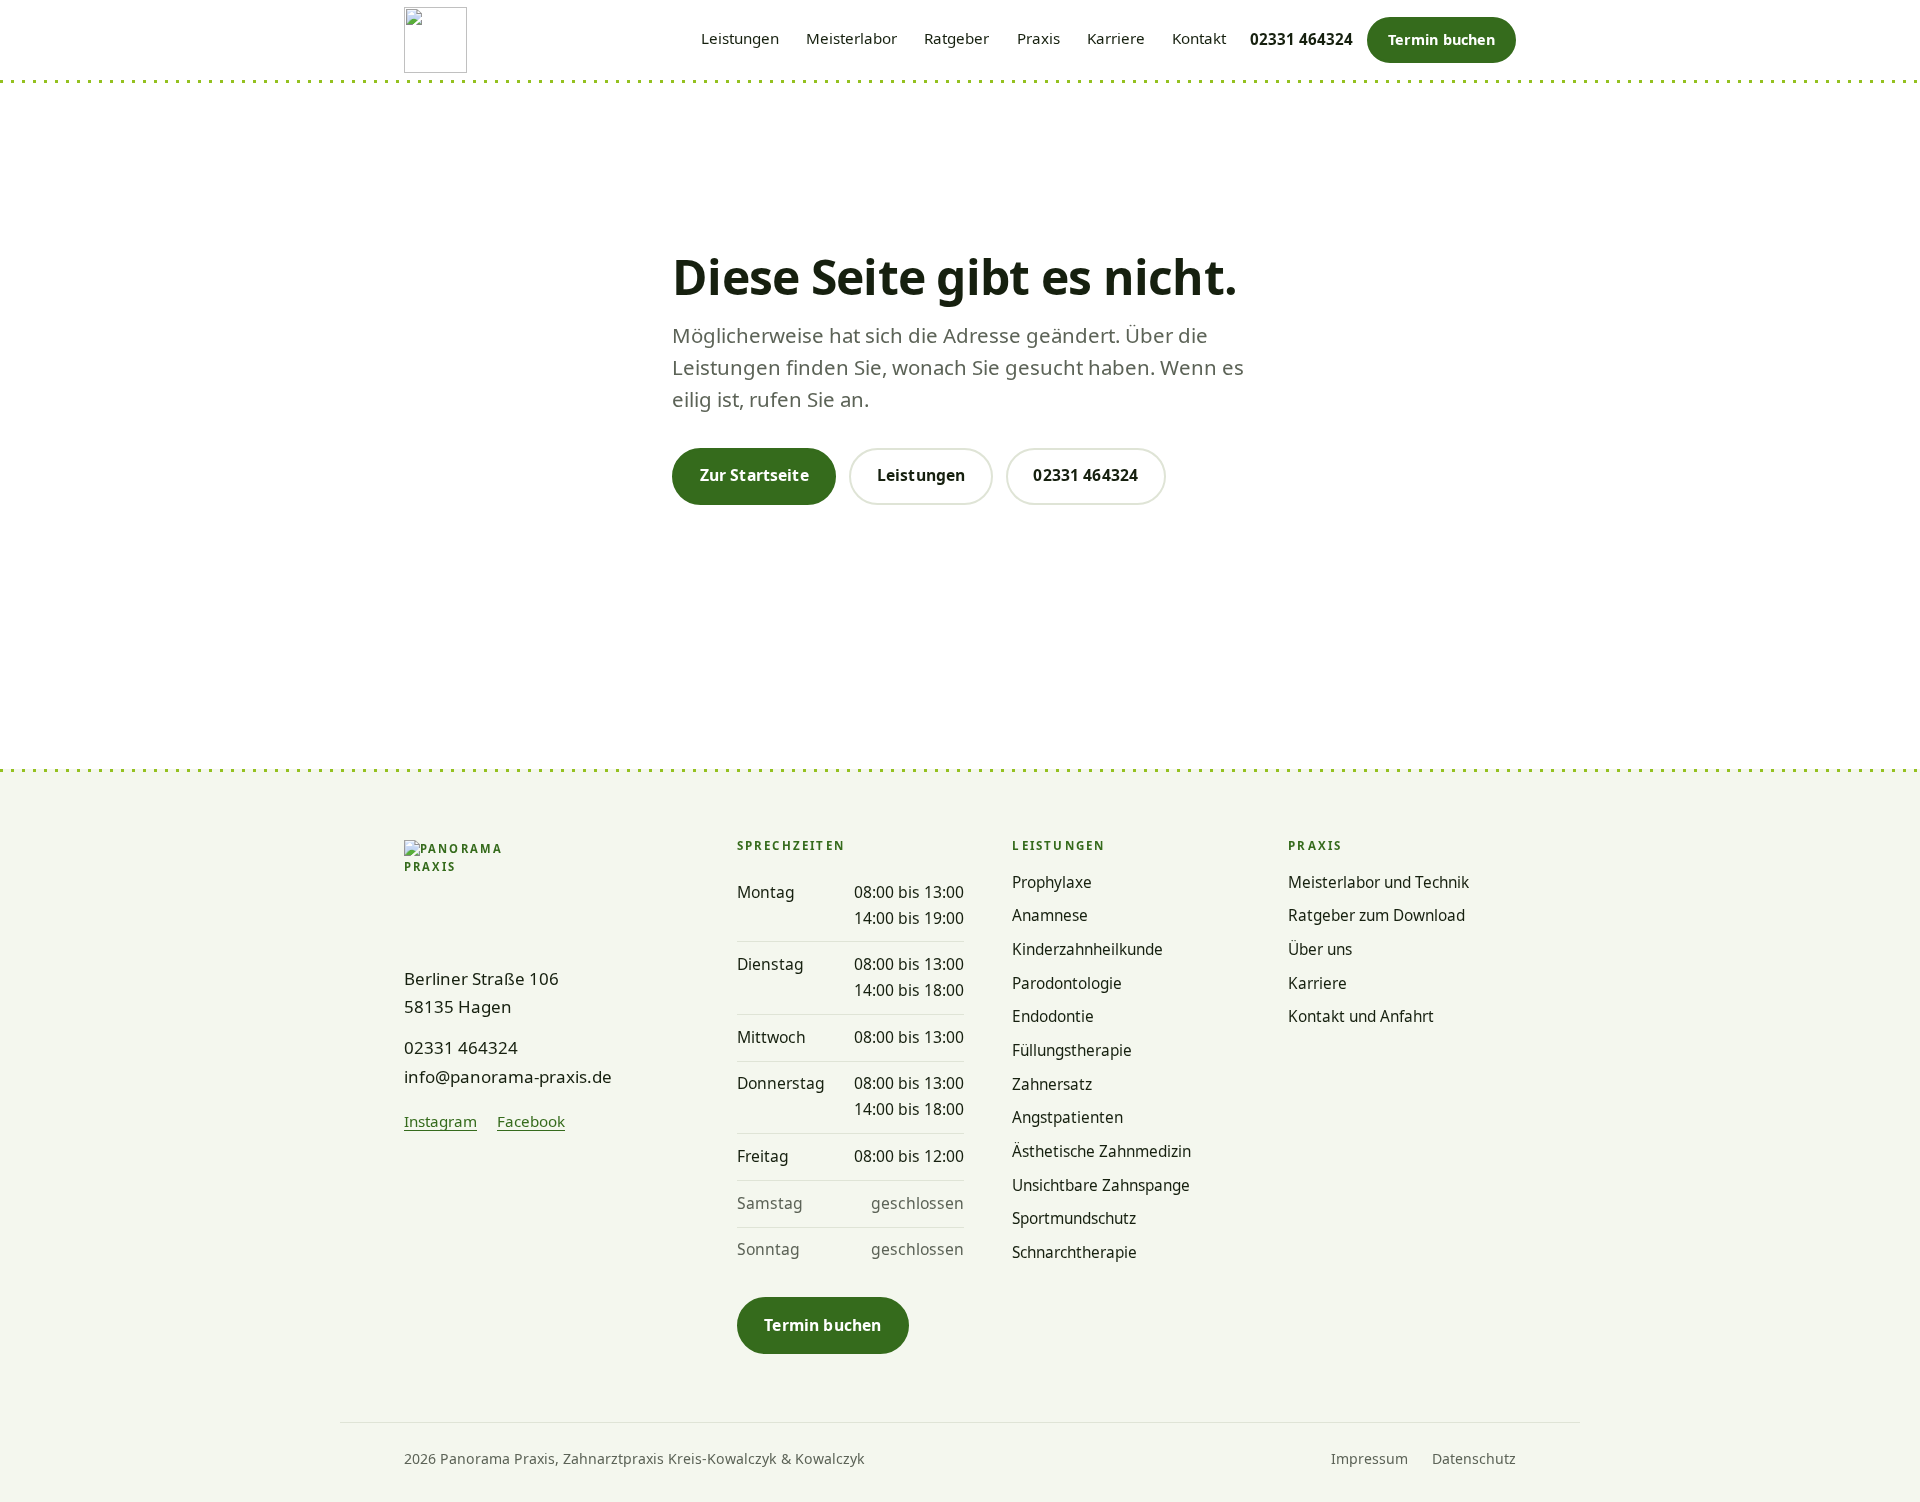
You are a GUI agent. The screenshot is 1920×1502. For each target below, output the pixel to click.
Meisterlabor (851, 38)
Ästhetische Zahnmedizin (1101, 1151)
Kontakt (1199, 38)
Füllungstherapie (1072, 1050)
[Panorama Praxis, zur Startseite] (435, 40)
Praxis (1038, 38)
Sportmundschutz (1074, 1218)
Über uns (1320, 949)
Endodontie (1053, 1016)
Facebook (531, 1120)
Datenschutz (1474, 1458)
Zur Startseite (754, 475)
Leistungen (740, 38)
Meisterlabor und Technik (1378, 882)
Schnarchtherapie (1074, 1252)
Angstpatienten (1067, 1117)
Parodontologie (1067, 983)
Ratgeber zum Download (1376, 915)
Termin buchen (1451, 45)
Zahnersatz (1052, 1084)
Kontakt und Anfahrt (1361, 1016)
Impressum (1369, 1458)
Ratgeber (956, 38)
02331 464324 (1301, 39)
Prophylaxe (1052, 882)
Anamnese (1050, 915)
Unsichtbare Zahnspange (1101, 1185)
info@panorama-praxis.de (508, 1076)
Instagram (440, 1120)
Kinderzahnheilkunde (1087, 949)
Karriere (1116, 38)
